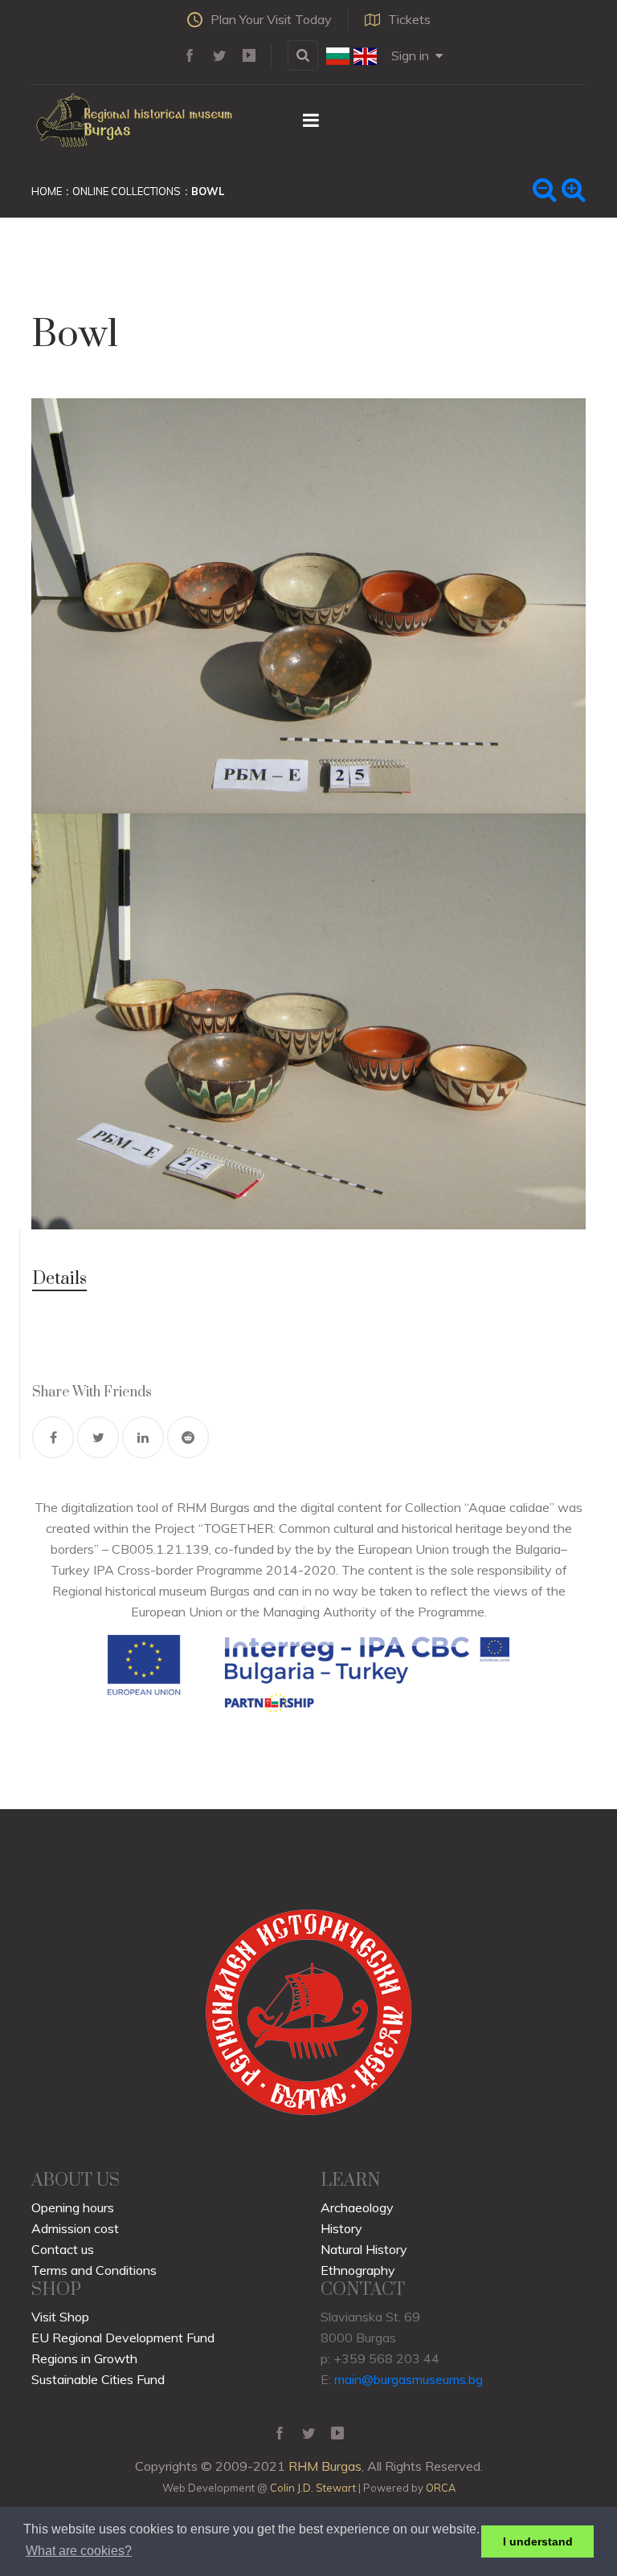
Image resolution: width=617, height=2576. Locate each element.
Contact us (63, 2249)
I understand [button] (538, 2541)
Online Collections (127, 191)
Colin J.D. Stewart (313, 2488)
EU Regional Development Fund (123, 2338)
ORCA (441, 2488)
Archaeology (357, 2207)
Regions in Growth (84, 2358)
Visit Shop (60, 2317)
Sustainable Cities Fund (98, 2379)
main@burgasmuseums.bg (409, 2379)
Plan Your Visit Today (271, 19)
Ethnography (358, 2270)
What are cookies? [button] (79, 2551)
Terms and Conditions (94, 2270)
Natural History (364, 2249)
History (341, 2228)
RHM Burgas (325, 2466)
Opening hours (73, 2207)
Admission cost (75, 2228)
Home (47, 191)
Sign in (410, 55)
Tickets (409, 19)
